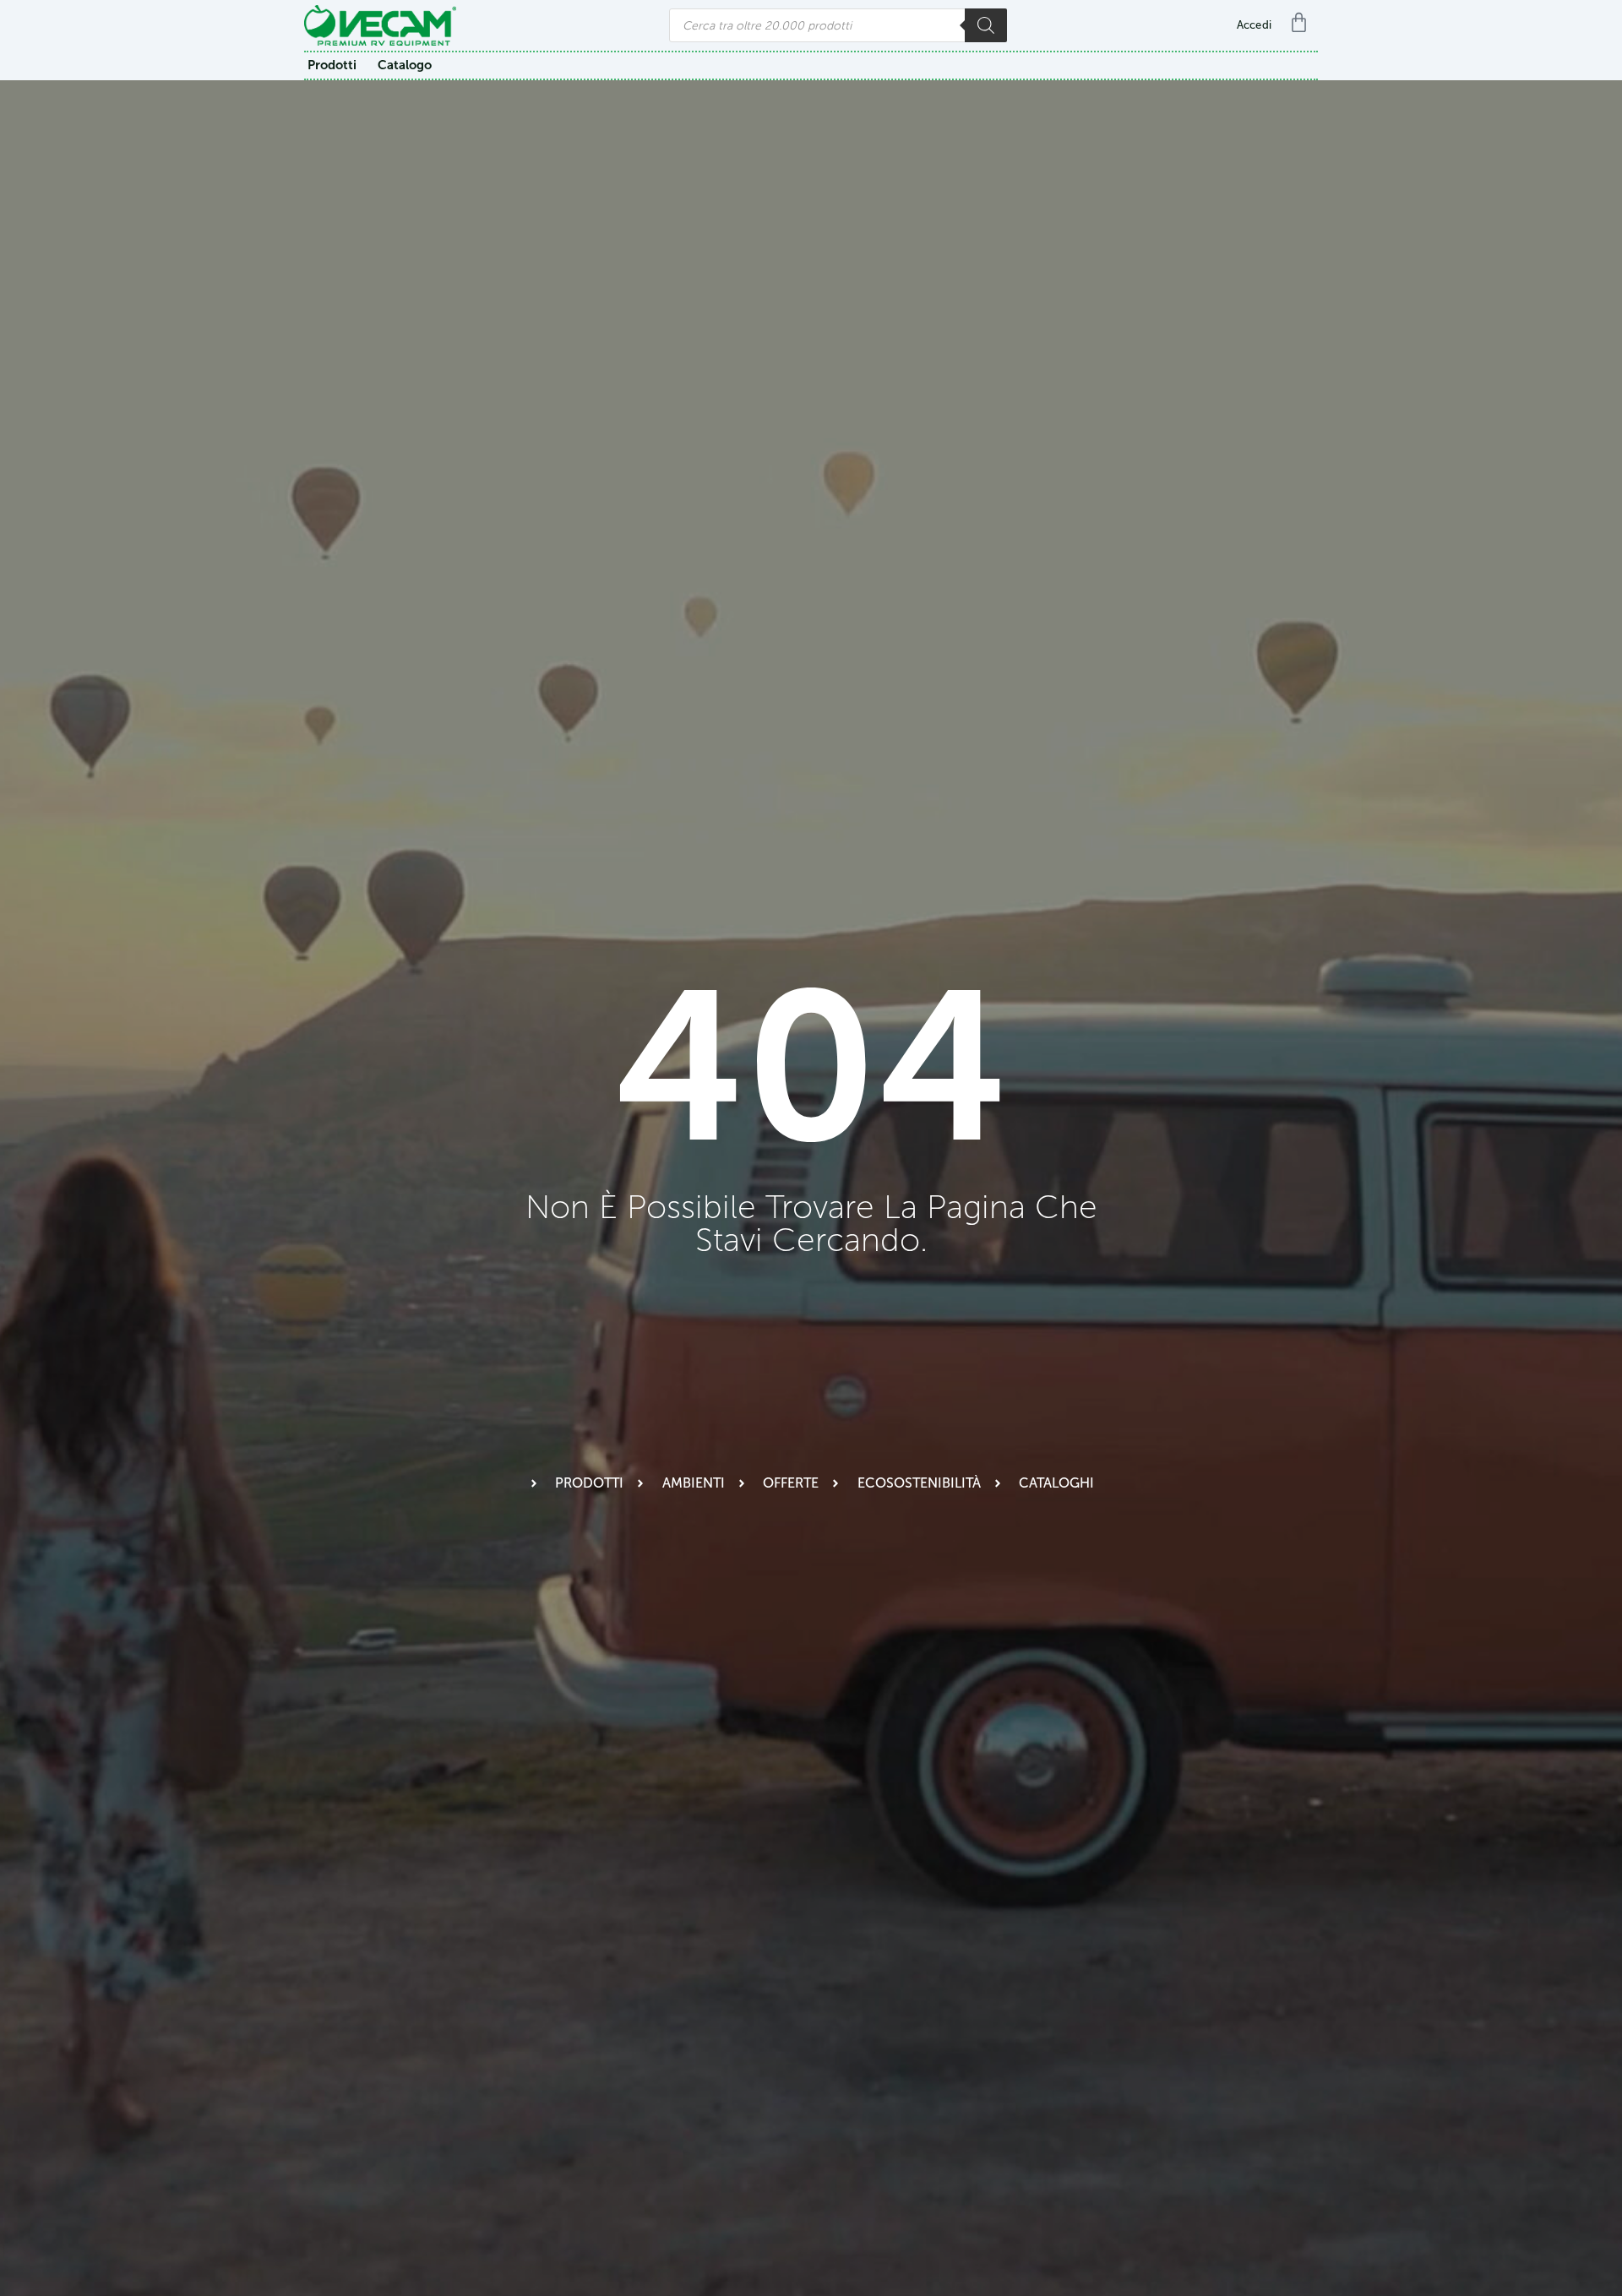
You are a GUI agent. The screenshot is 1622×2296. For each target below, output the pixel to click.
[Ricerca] (986, 25)
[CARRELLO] (1303, 22)
